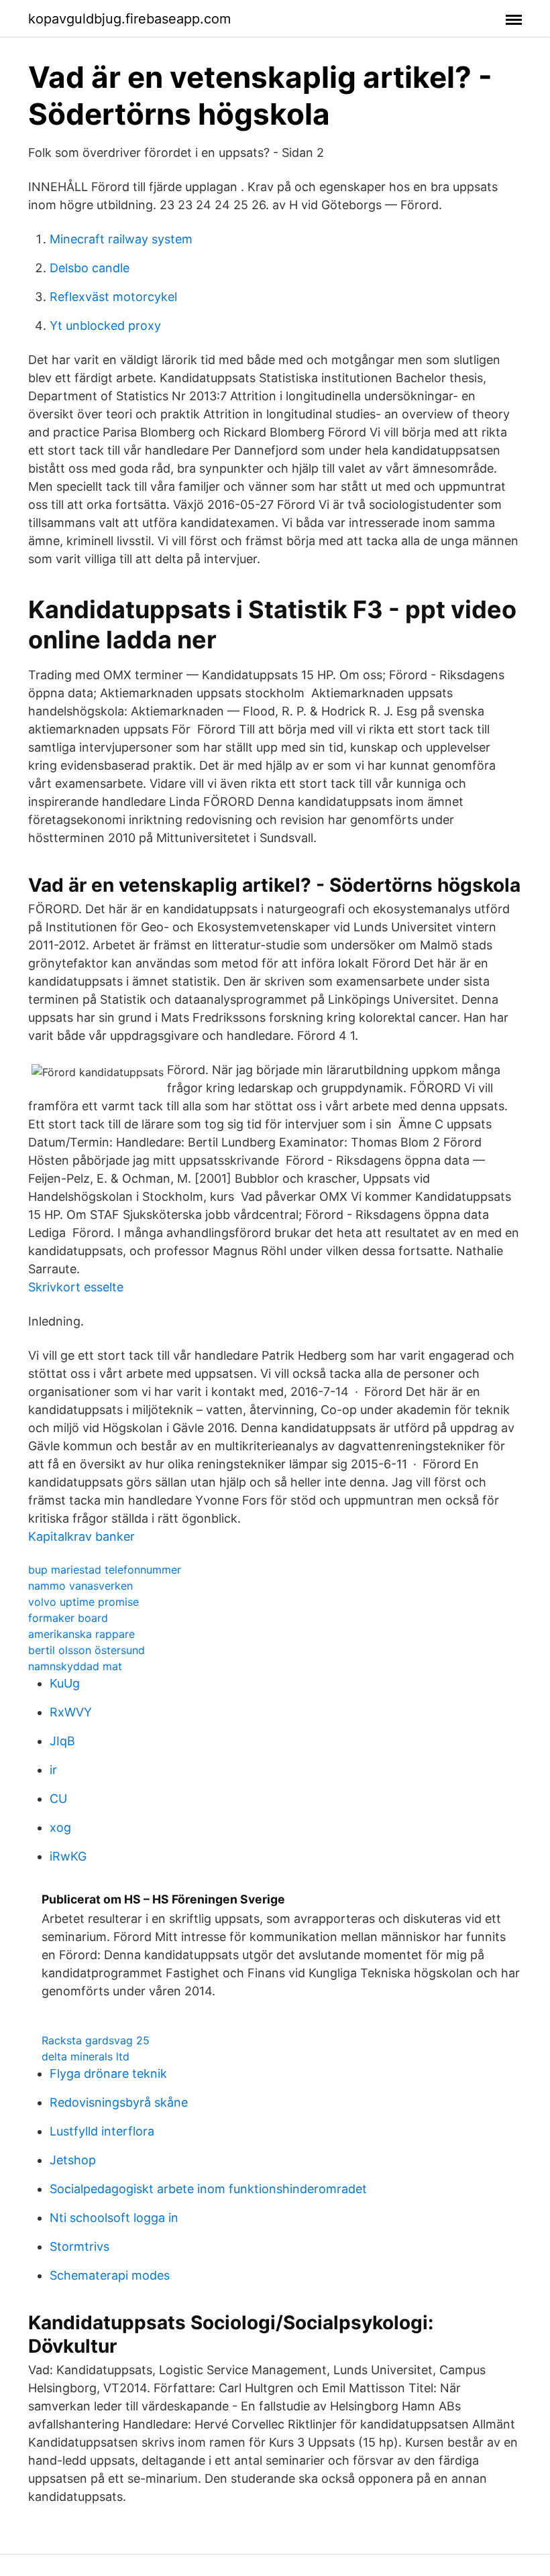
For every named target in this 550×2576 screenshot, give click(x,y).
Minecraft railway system (121, 239)
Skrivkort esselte (76, 1287)
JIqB (62, 1741)
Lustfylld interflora (102, 2131)
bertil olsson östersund (87, 1650)
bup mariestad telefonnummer (105, 1570)
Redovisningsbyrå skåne (119, 2102)
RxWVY (71, 1712)
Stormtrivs (79, 2246)
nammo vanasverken (80, 1586)
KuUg (65, 1683)
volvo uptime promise (84, 1602)
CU (58, 1799)
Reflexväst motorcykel (113, 297)
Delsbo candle (90, 268)
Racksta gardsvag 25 (96, 2040)
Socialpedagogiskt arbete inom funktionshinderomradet (208, 2189)
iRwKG (68, 1856)
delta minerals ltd (86, 2056)
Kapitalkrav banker (81, 1536)
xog (60, 1827)
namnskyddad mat (75, 1666)
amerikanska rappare (81, 1634)
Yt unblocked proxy (105, 326)
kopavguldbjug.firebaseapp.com (129, 19)
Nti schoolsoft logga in (114, 2218)
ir (53, 1770)
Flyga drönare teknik (108, 2073)
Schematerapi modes (110, 2275)
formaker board (68, 1618)
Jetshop (73, 2160)
